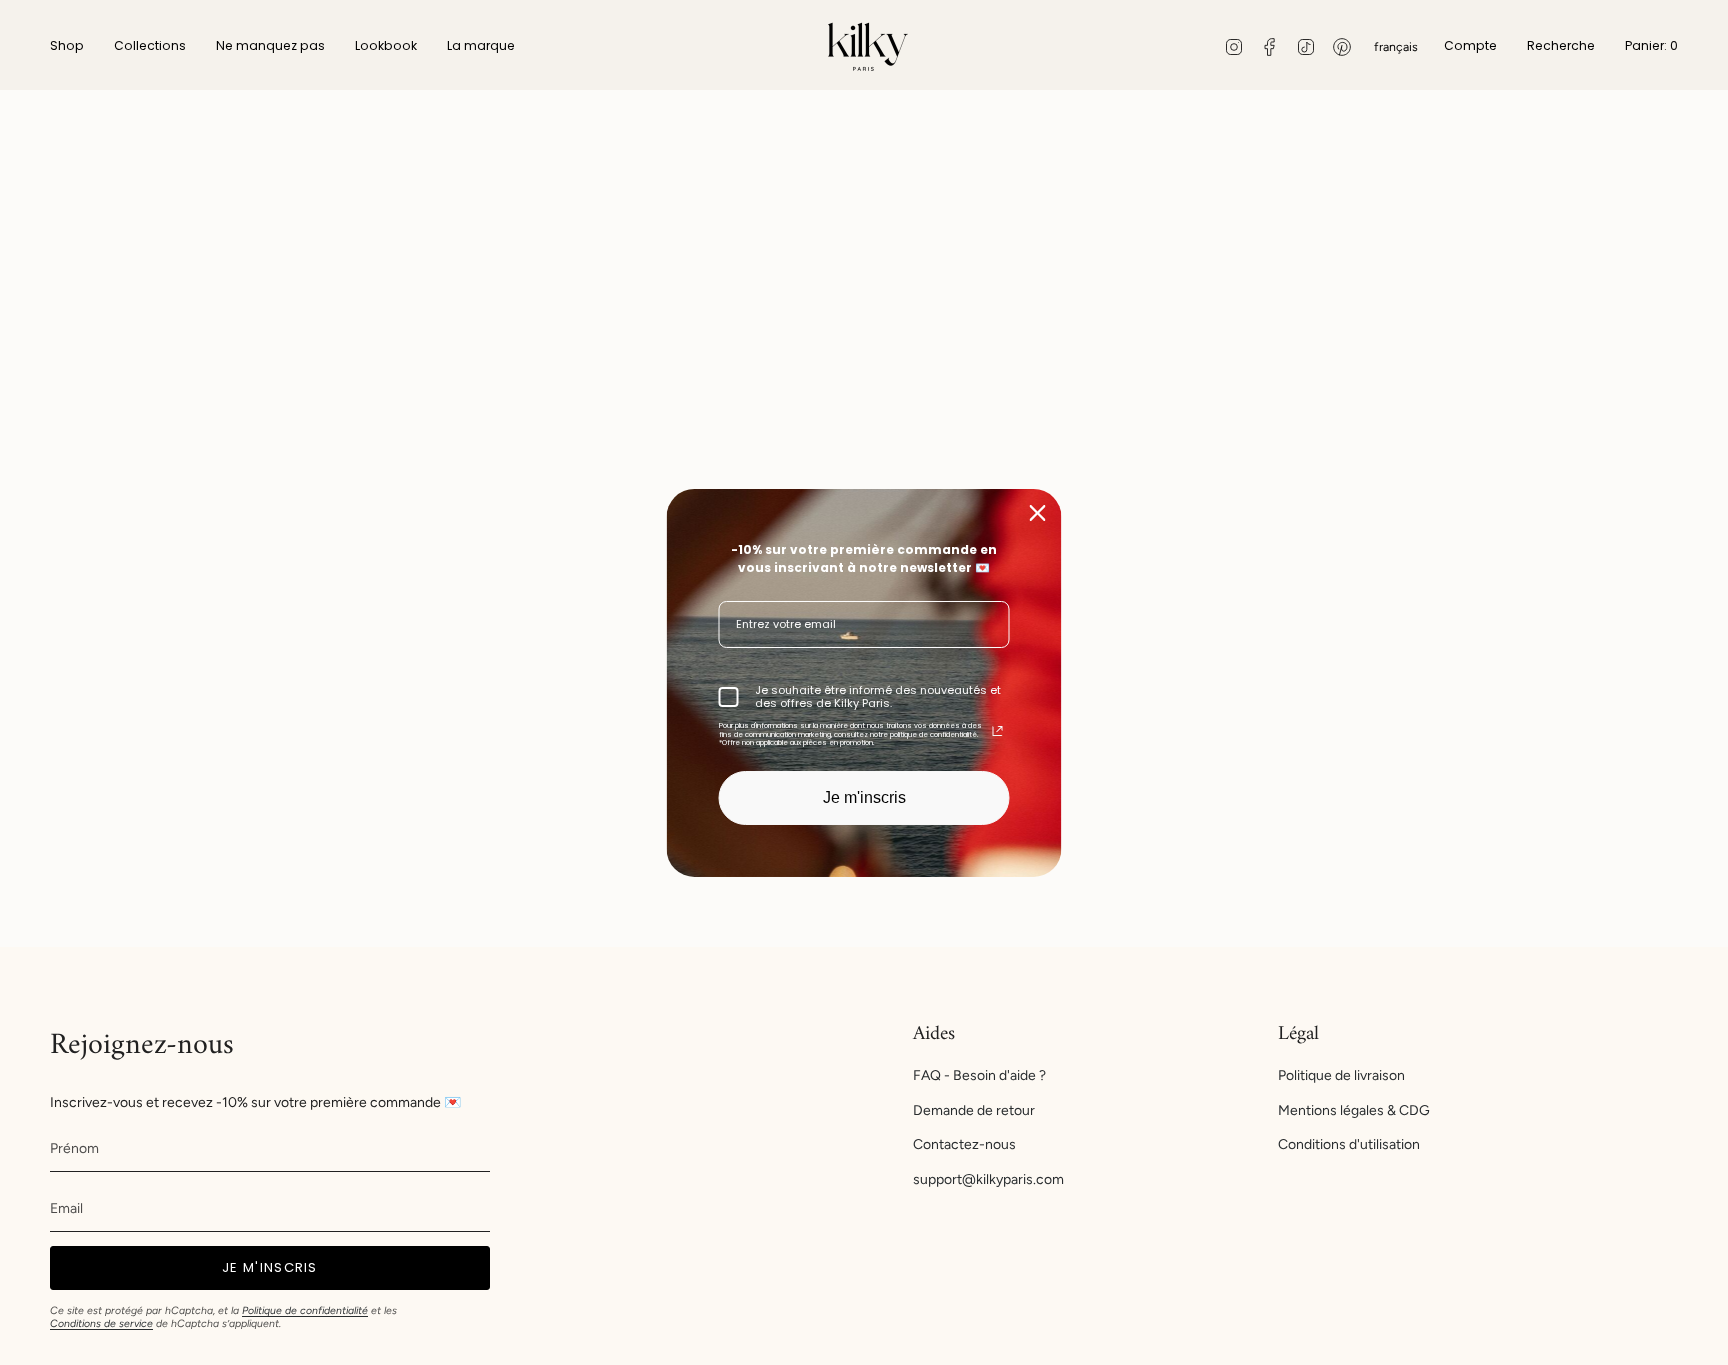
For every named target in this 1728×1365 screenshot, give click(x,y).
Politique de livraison (1341, 1075)
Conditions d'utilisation (1349, 1144)
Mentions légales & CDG (1354, 1110)
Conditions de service (101, 1323)
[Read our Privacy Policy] (998, 731)
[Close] (1038, 512)
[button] (67, 47)
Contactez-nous (964, 1144)
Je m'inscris (864, 797)
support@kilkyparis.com (988, 1179)
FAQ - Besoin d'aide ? (979, 1075)
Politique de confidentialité (305, 1310)
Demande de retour (974, 1110)
